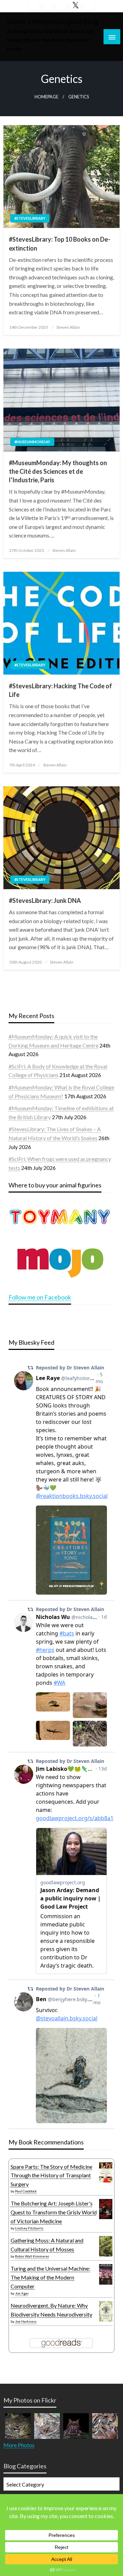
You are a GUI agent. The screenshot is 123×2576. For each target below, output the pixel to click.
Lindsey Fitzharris (29, 2228)
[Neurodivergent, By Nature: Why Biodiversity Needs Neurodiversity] (106, 2311)
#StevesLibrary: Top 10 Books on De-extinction (60, 244)
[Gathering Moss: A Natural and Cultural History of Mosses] (106, 2245)
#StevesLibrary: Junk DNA (45, 900)
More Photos (19, 2445)
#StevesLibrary (30, 218)
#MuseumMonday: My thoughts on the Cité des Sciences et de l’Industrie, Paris (58, 471)
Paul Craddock (26, 2191)
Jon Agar (22, 2293)
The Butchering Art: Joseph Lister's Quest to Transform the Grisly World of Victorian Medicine (54, 2212)
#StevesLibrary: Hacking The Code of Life (60, 690)
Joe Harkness (26, 2321)
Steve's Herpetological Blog (52, 21)
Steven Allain (68, 327)
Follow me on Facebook (40, 1297)
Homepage (46, 97)
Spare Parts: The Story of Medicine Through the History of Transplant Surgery (51, 2175)
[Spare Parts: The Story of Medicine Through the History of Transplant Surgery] (106, 2172)
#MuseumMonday (32, 442)
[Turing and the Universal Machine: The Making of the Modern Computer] (106, 2274)
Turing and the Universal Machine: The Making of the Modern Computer (50, 2277)
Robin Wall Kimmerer (32, 2256)
